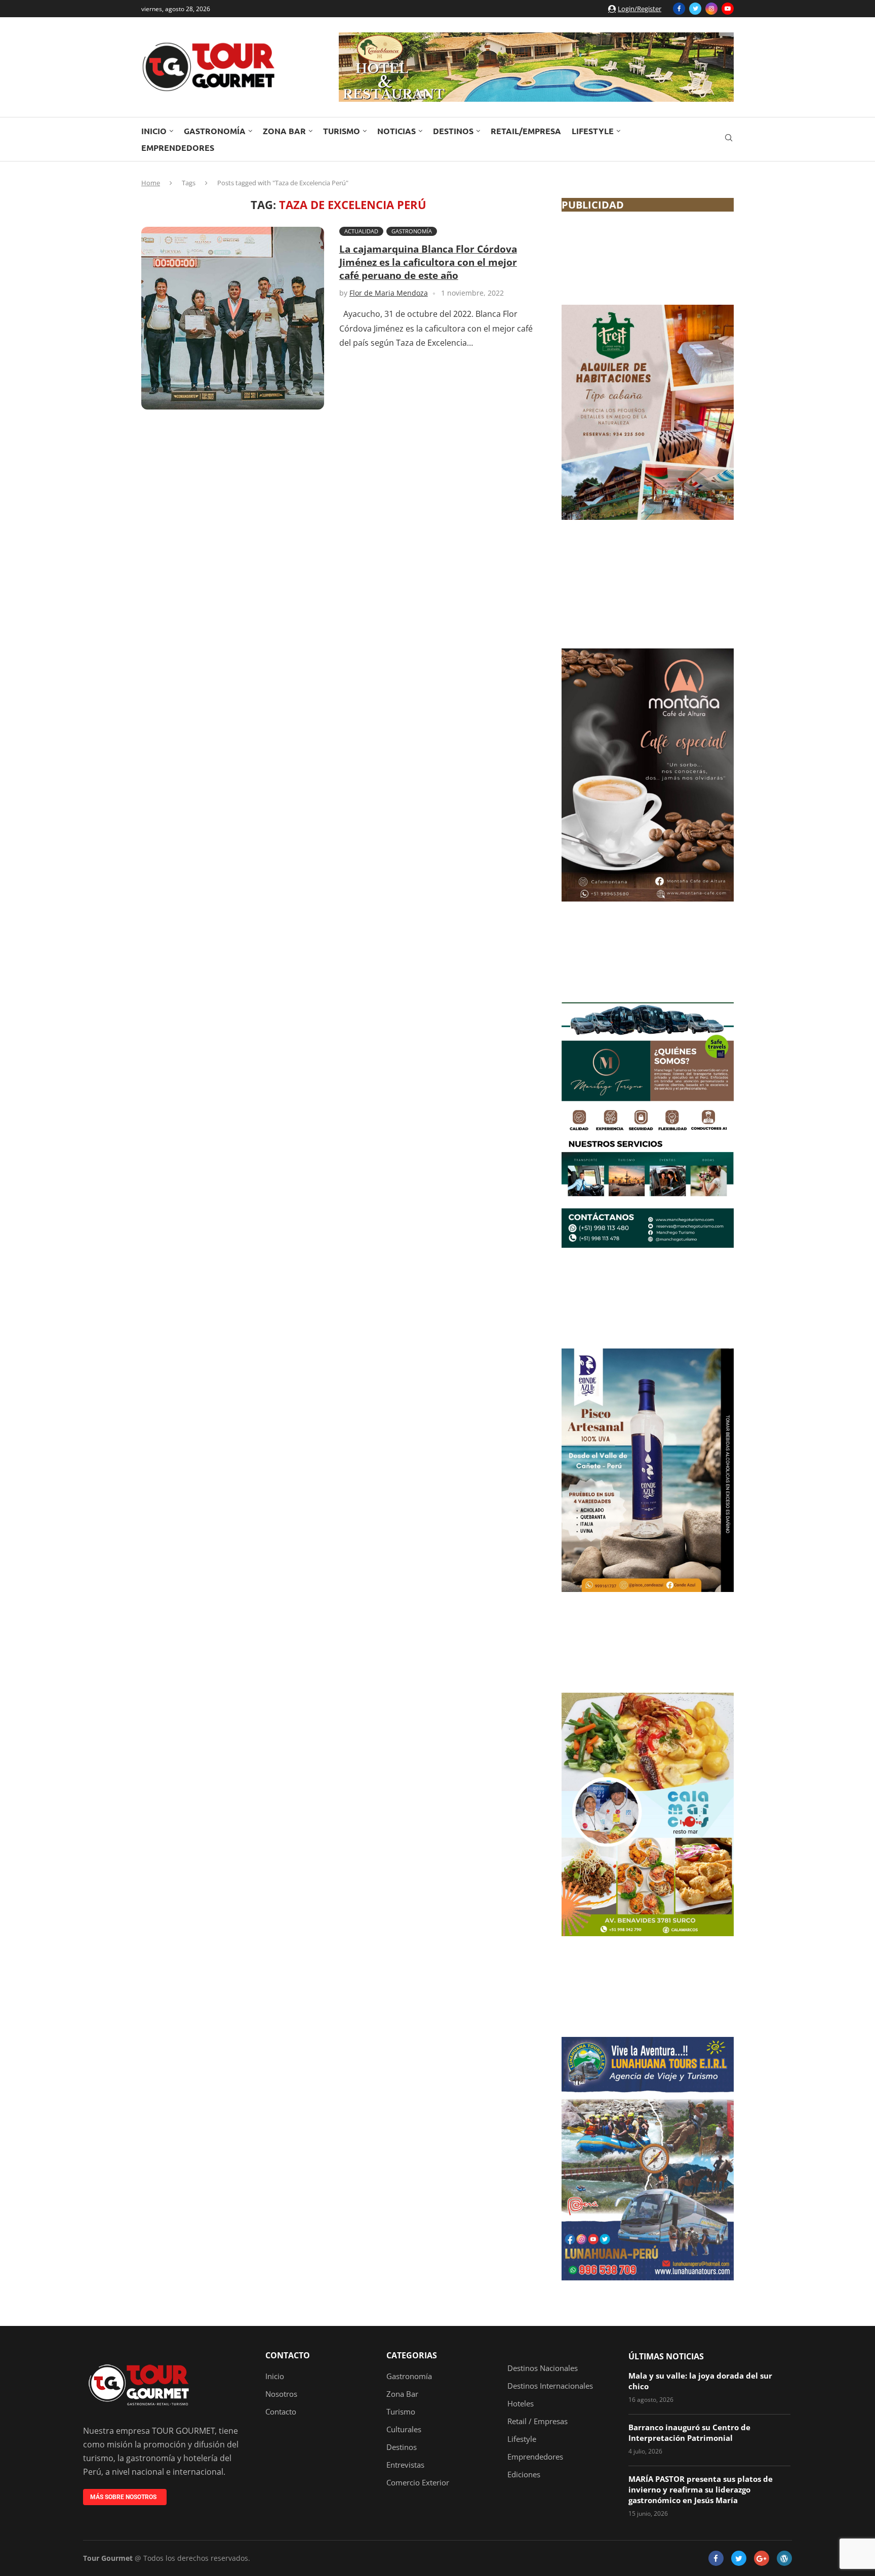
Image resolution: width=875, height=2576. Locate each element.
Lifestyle (593, 131)
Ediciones (524, 2475)
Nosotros (281, 2394)
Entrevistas (405, 2465)
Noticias (396, 131)
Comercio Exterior (418, 2483)
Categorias (412, 2355)
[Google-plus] (762, 2558)
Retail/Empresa (526, 131)
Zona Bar (284, 131)
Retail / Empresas (538, 2421)
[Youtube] (728, 9)
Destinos (453, 131)
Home (151, 183)
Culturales (404, 2429)
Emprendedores (178, 148)
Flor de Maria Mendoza (389, 293)
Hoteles (521, 2404)
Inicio (154, 131)
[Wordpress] (784, 2558)
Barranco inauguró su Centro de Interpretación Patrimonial (689, 2432)
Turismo (342, 131)
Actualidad (361, 231)
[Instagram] (711, 9)
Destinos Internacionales (550, 2386)
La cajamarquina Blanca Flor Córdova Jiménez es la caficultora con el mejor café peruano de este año (428, 262)
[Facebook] (679, 9)
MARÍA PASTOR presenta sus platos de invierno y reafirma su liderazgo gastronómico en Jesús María (701, 2489)
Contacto (288, 2355)
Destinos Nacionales (543, 2368)
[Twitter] (695, 9)
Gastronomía (215, 131)
